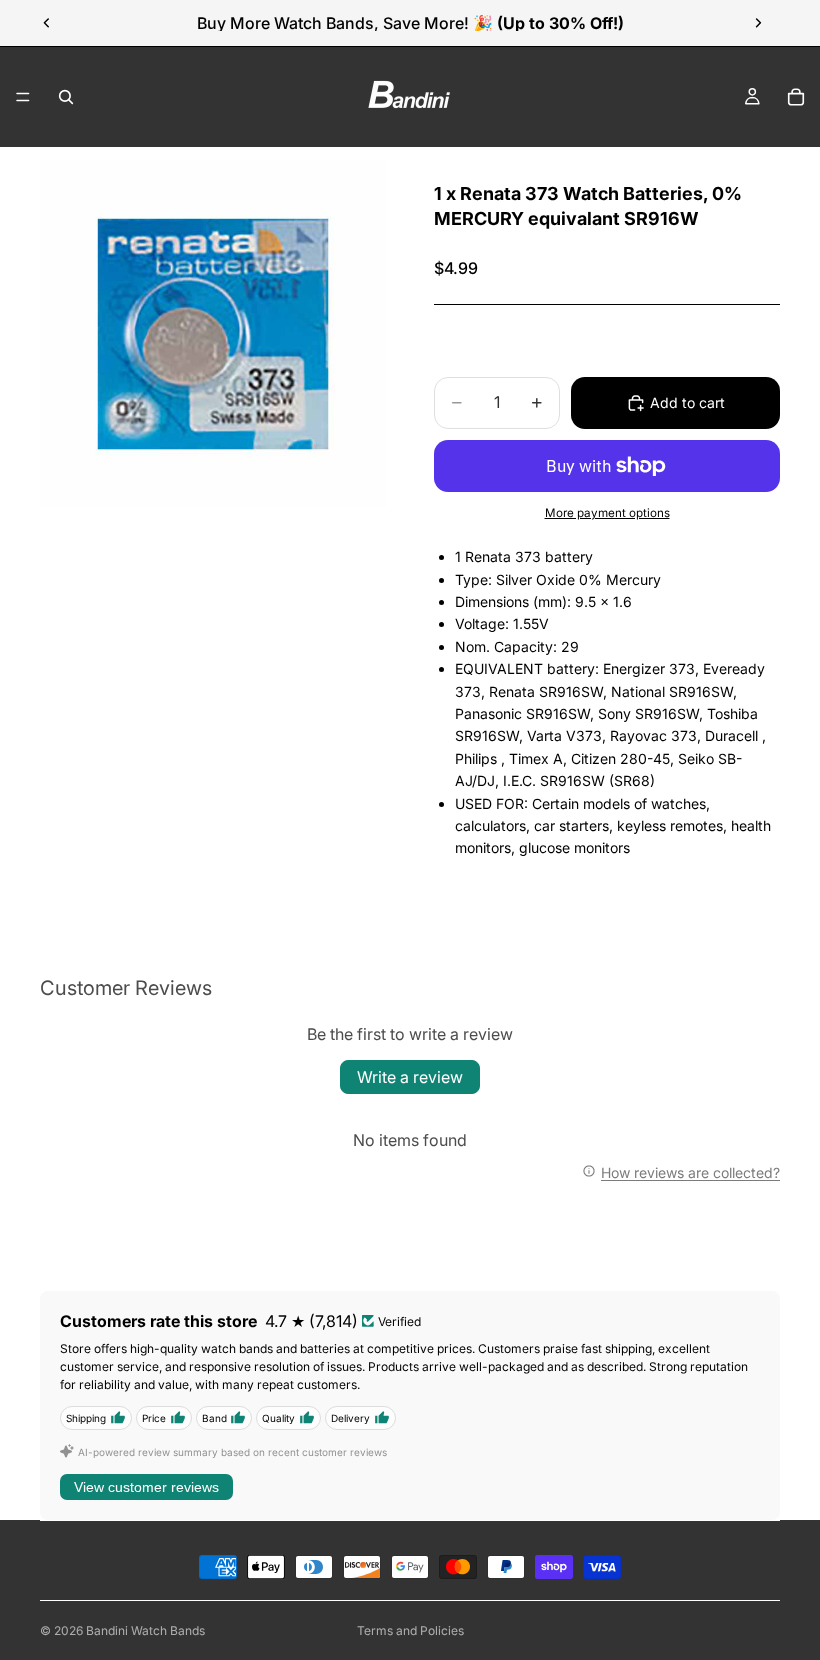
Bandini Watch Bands (145, 1630)
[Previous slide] (47, 23)
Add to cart (687, 402)
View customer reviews (146, 1487)
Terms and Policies (410, 1630)
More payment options (607, 513)
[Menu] (23, 97)
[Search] (66, 97)
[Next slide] (758, 23)
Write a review (410, 1077)
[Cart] (796, 97)
